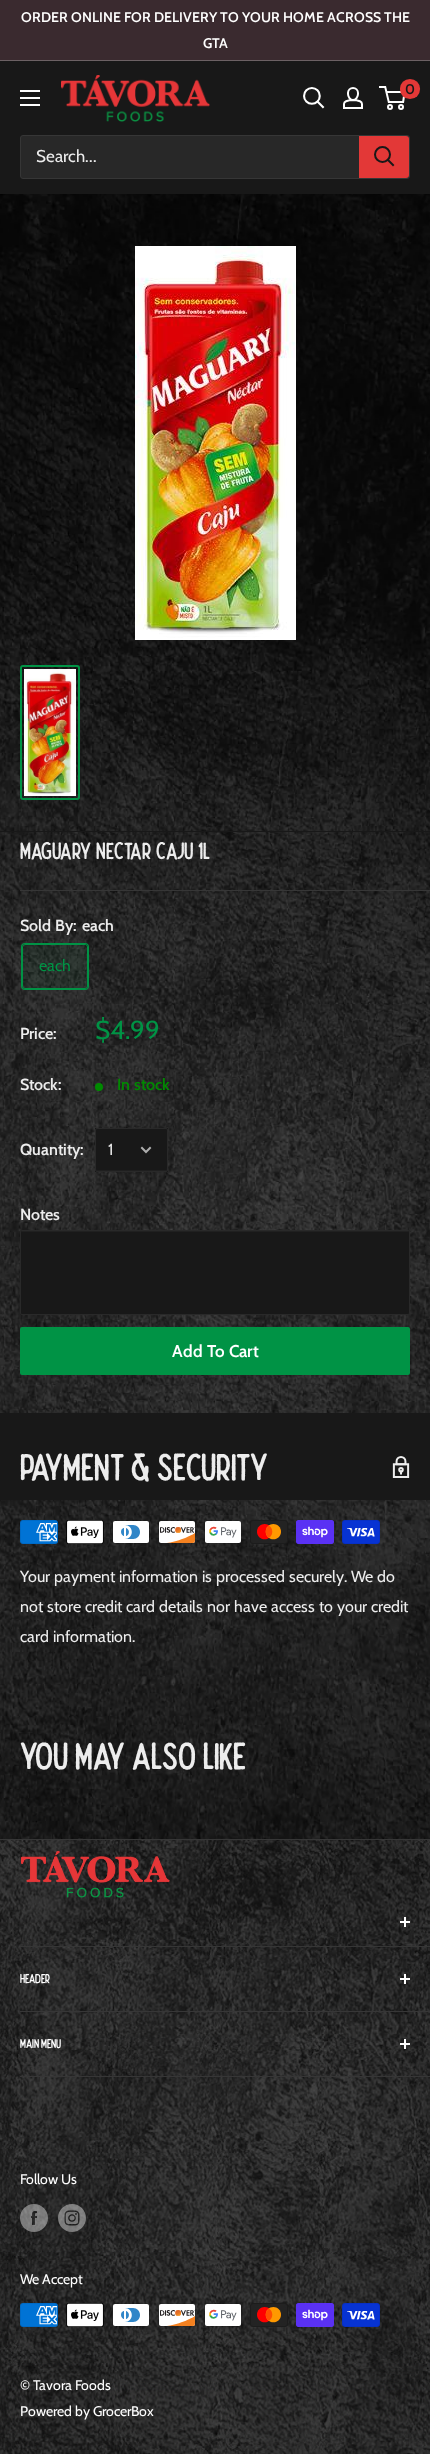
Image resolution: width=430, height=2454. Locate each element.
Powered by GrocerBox (87, 2411)
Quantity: (51, 1149)
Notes (40, 1214)
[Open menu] (30, 98)
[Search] (384, 157)
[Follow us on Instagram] (72, 2217)
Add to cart (215, 1351)
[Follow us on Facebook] (34, 2217)
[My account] (353, 98)
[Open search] (314, 98)
